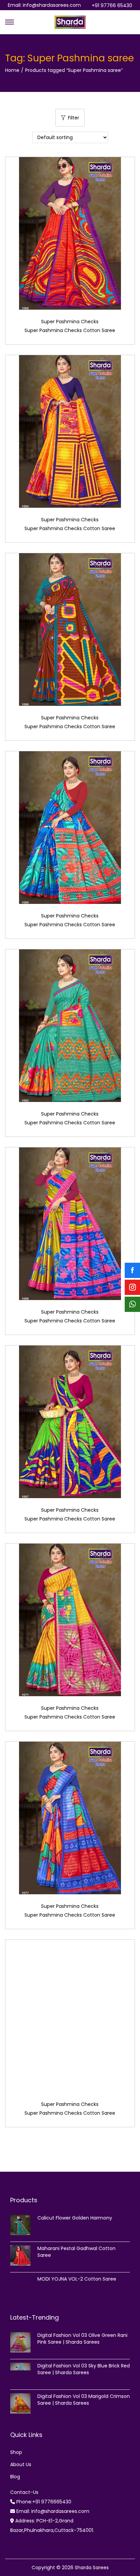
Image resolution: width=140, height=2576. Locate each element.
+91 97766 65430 (112, 5)
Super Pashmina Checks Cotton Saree (70, 330)
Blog (15, 2477)
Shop (16, 2452)
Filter (74, 118)
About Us (21, 2464)
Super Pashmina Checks (70, 322)
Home (12, 70)
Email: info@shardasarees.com (44, 5)
